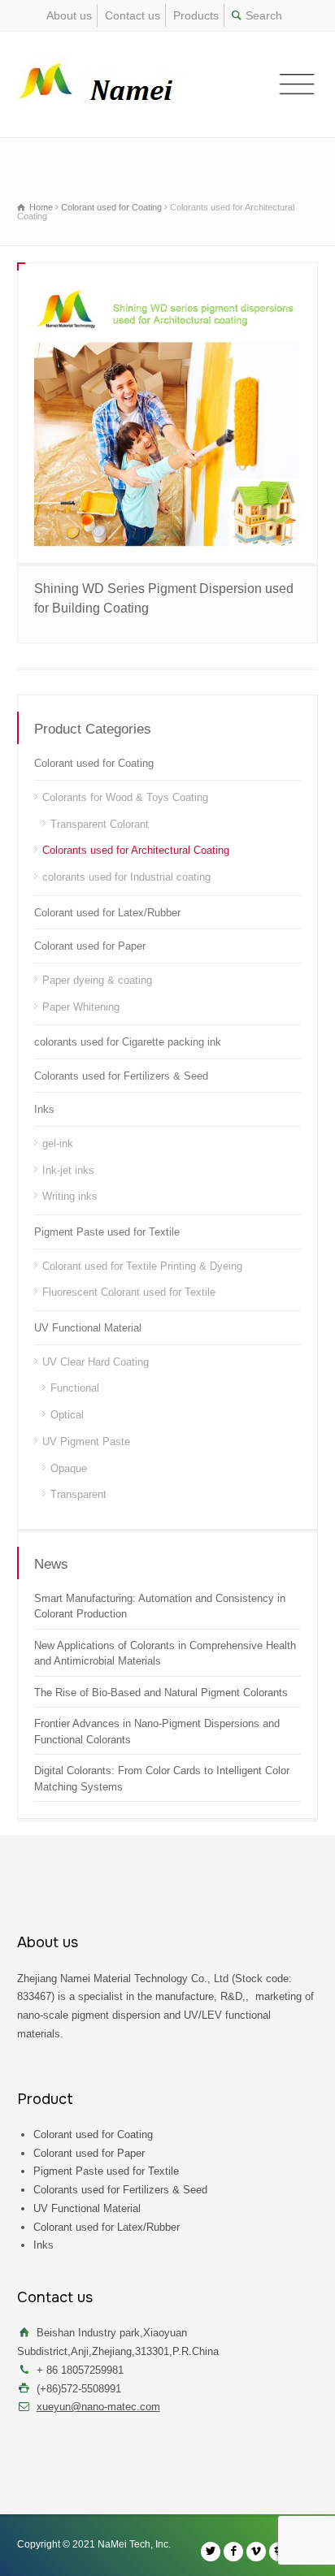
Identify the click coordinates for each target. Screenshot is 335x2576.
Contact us (133, 15)
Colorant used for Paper (90, 946)
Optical (67, 1415)
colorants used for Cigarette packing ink (128, 1042)
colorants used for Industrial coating (126, 877)
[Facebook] (233, 2552)
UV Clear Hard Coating (96, 1362)
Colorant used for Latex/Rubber (107, 913)
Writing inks (70, 1196)
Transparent (78, 1494)
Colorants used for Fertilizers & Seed (121, 1076)
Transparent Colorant (100, 824)
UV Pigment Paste (86, 1442)
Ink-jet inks (68, 1170)
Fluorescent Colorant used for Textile (129, 1292)
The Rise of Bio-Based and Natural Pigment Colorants (161, 1693)
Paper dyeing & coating (97, 980)
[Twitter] (211, 2552)
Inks (44, 1109)
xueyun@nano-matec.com (98, 2407)
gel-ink (58, 1143)
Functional (75, 1388)
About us (69, 15)
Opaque (69, 1468)
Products (196, 15)
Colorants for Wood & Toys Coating (125, 797)
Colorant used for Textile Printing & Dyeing (142, 1266)
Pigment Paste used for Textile (107, 1232)
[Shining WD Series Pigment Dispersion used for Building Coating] (168, 413)
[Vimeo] (256, 2552)
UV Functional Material (88, 1328)
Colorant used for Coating (94, 763)
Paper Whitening (81, 1007)
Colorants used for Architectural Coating (136, 850)
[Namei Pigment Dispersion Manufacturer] (109, 84)
